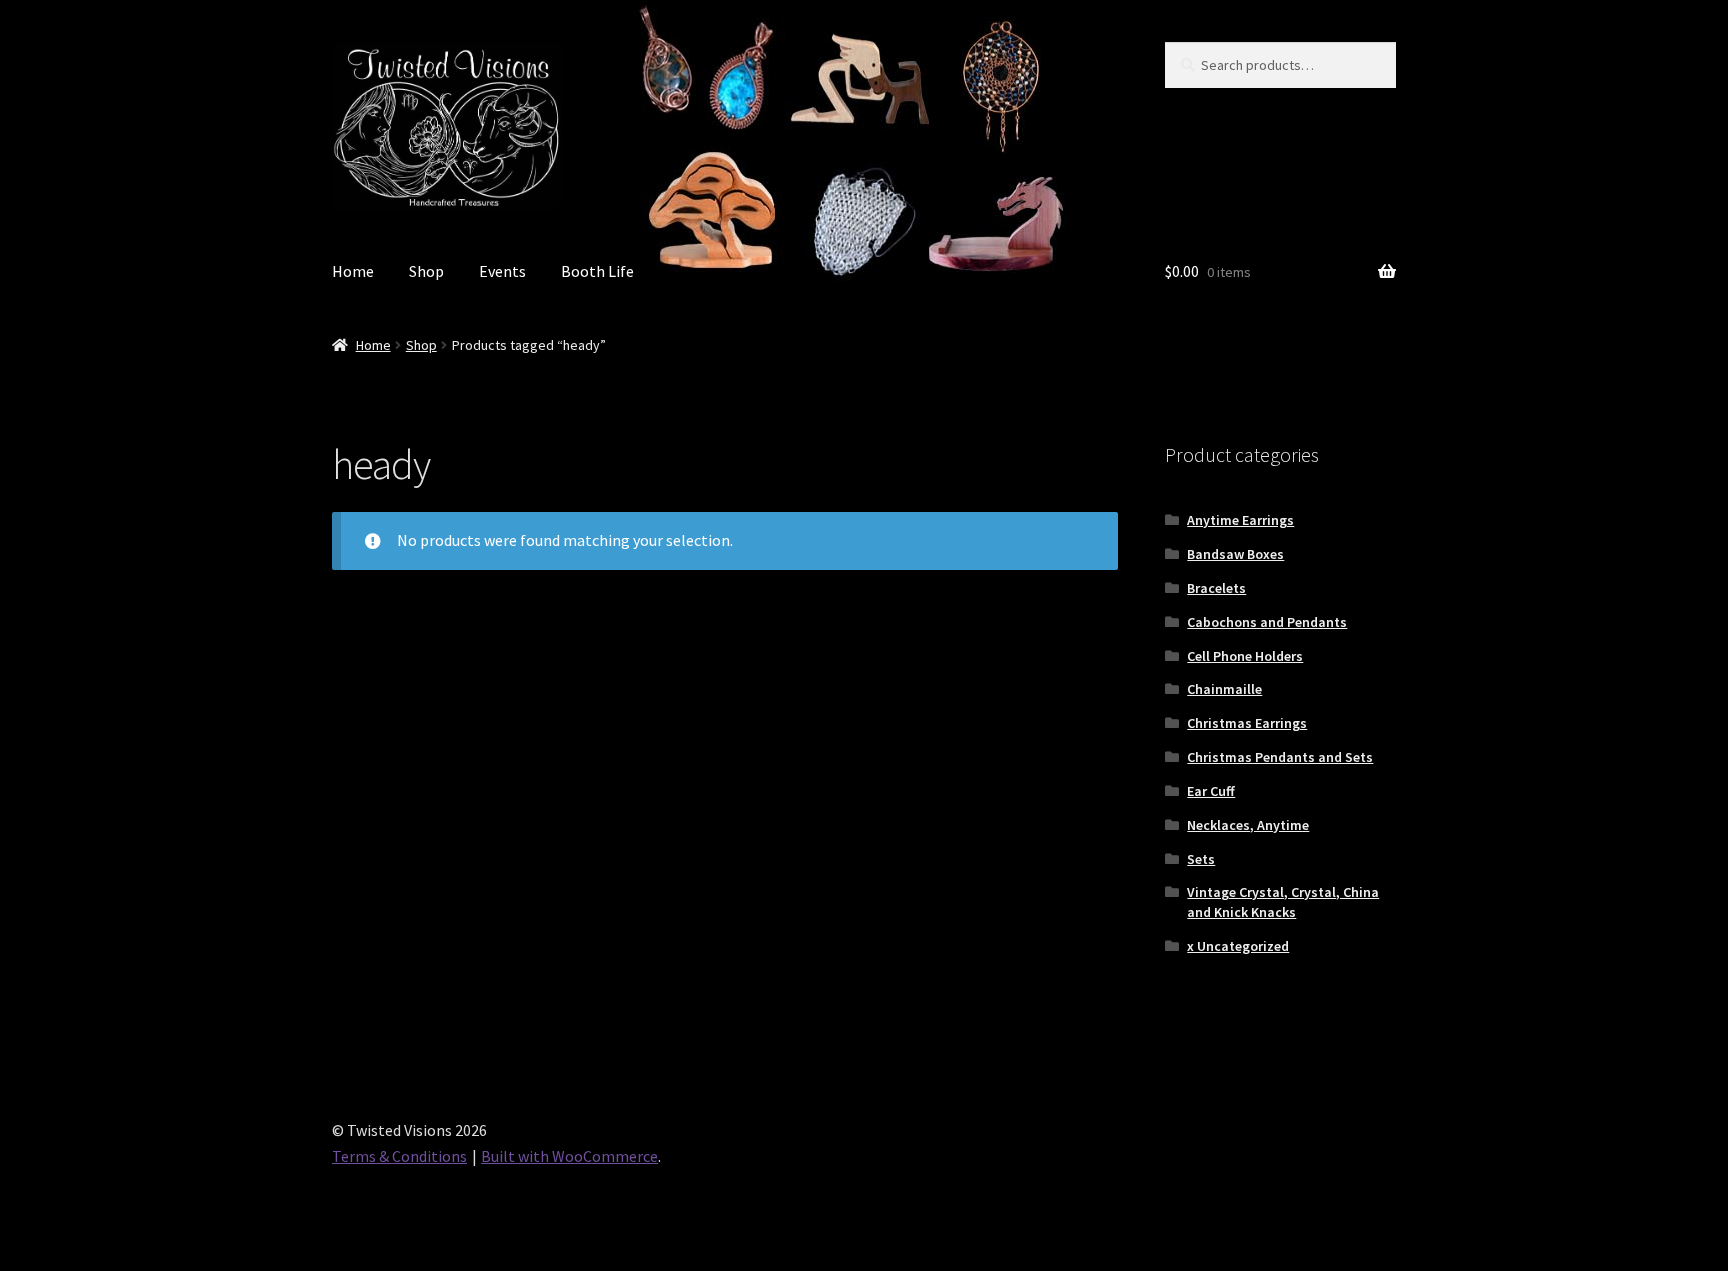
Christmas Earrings (1247, 723)
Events (502, 271)
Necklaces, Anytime (1248, 825)
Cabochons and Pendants (1267, 622)
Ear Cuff (1211, 791)
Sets (1201, 859)
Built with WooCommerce (569, 1156)
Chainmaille (1224, 689)
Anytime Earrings (1240, 520)
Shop (426, 271)
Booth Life (597, 271)
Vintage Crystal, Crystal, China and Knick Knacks (1283, 902)
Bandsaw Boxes (1235, 554)
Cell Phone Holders (1245, 656)
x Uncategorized (1238, 946)
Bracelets (1216, 588)
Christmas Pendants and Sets (1280, 757)
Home (353, 271)
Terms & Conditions (399, 1156)
